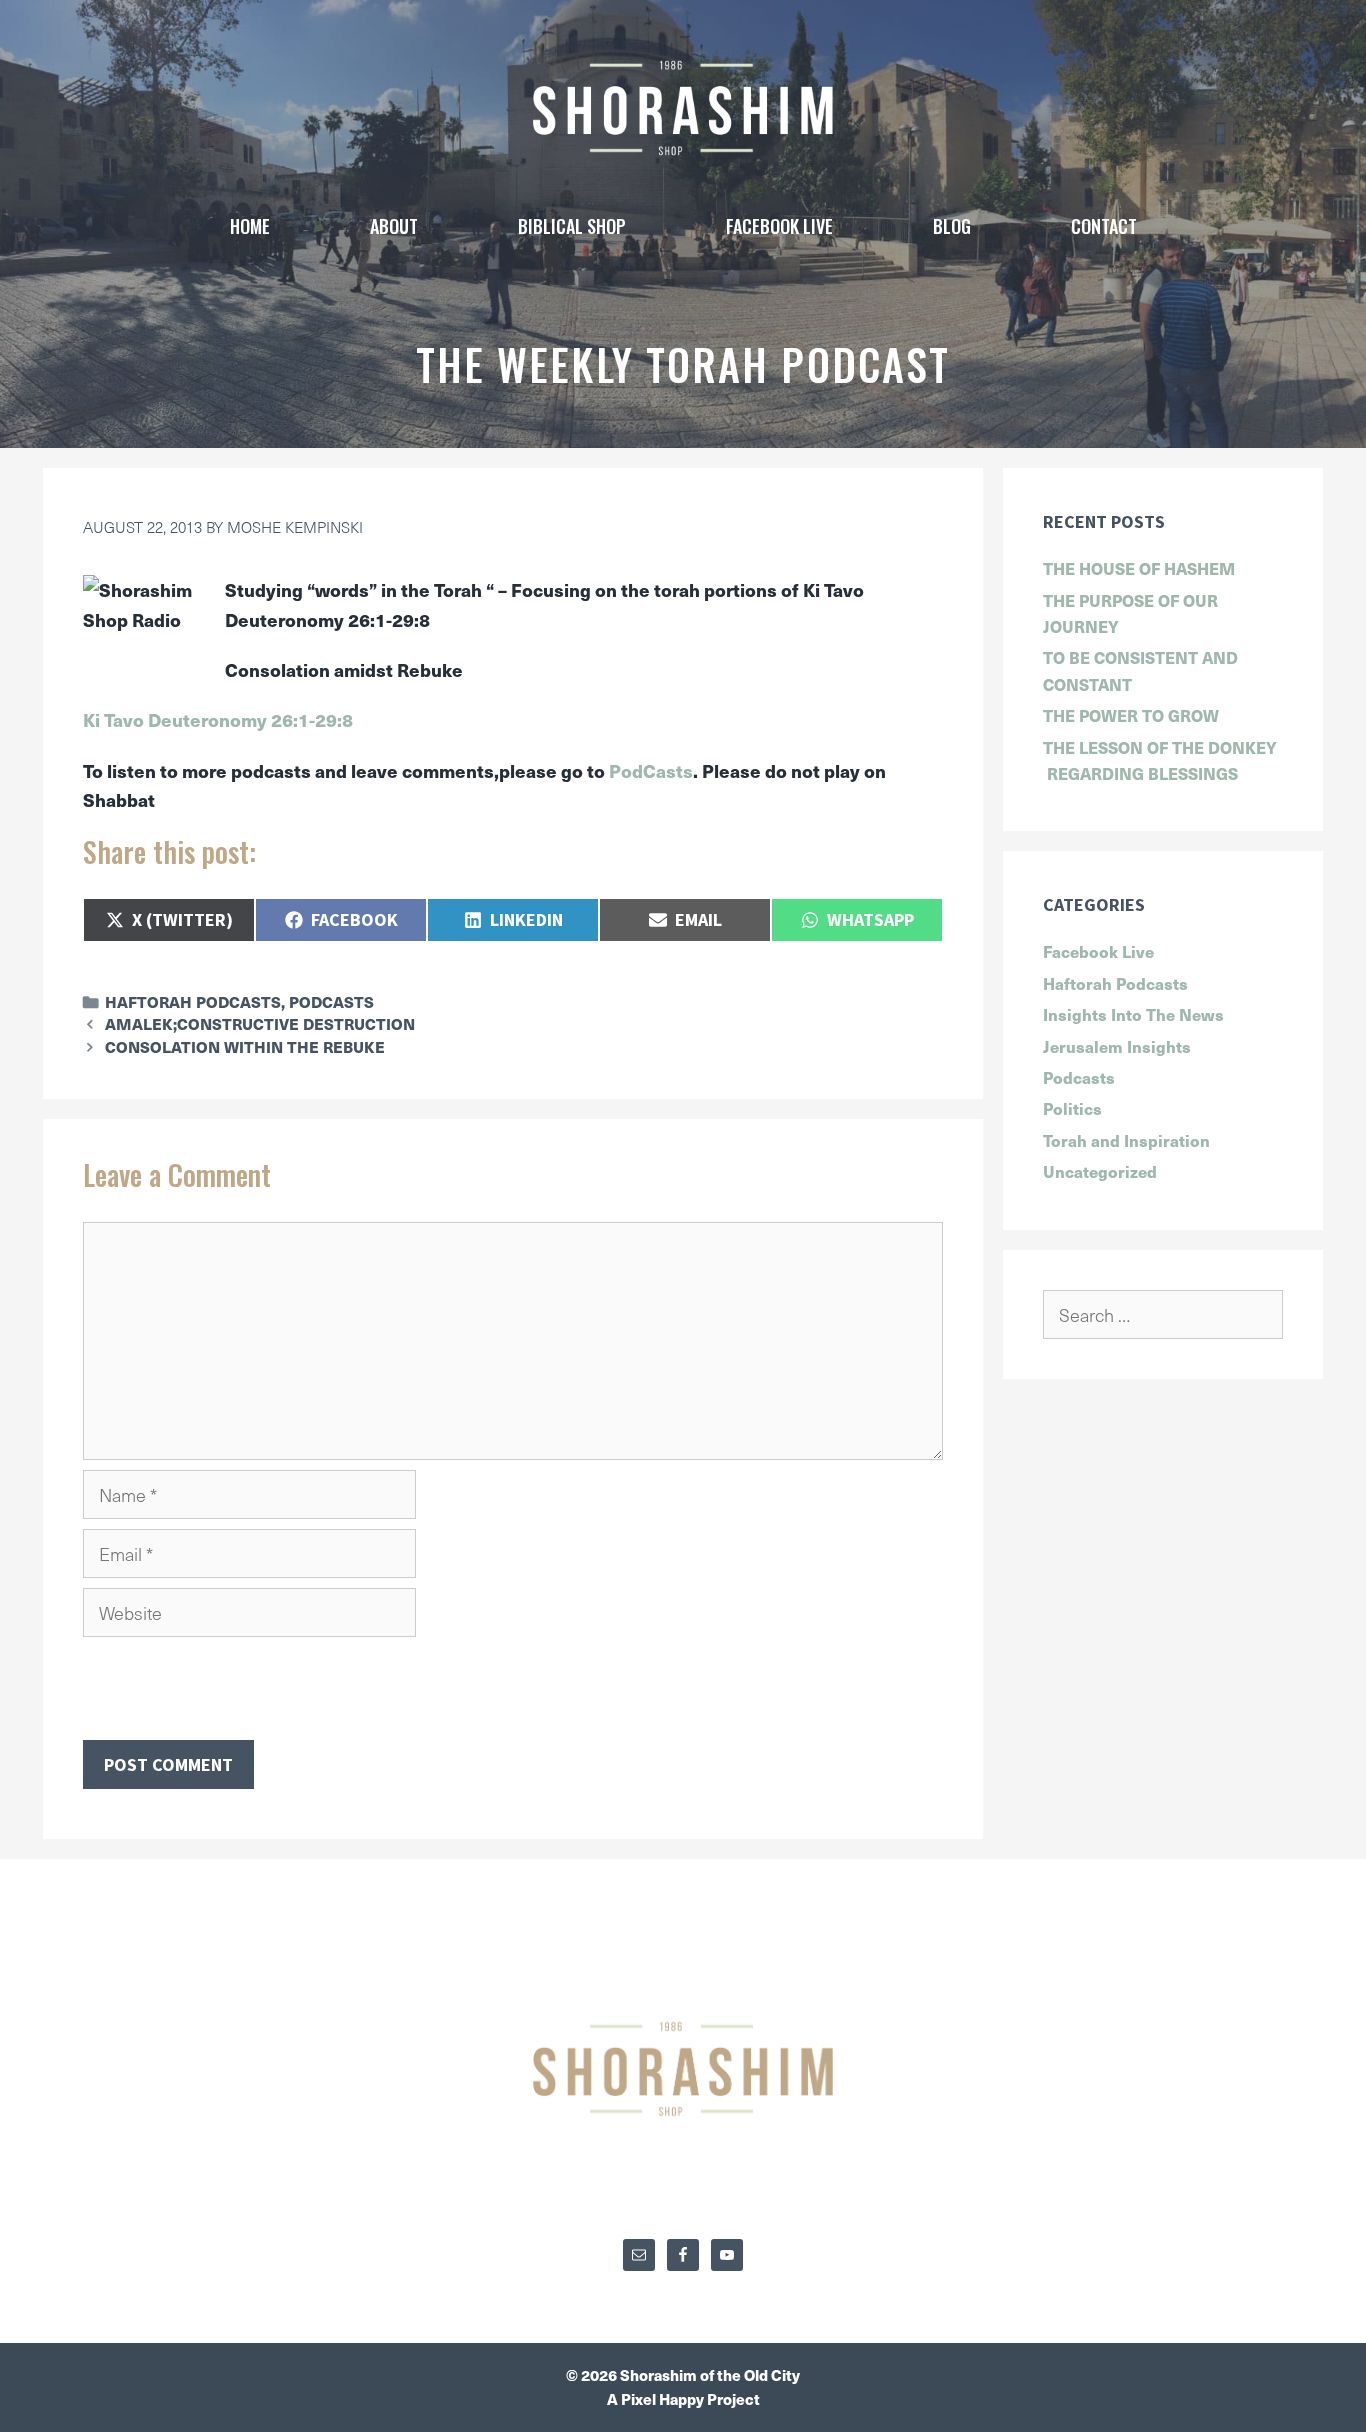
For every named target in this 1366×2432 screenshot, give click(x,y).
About (394, 226)
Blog (952, 226)
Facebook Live (1098, 951)
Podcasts (331, 1001)
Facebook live (779, 226)
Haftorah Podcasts (193, 1001)
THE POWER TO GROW (1131, 715)
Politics (1072, 1108)
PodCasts (651, 770)
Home (250, 226)
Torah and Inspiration (1126, 1140)
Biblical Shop (572, 226)
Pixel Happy (664, 2399)
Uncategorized (1100, 1171)
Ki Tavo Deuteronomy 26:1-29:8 (218, 719)
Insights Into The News (1133, 1014)
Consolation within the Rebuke (245, 1046)
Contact (1104, 226)
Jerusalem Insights (1117, 1046)
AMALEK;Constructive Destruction (260, 1023)
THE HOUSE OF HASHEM (1139, 568)
